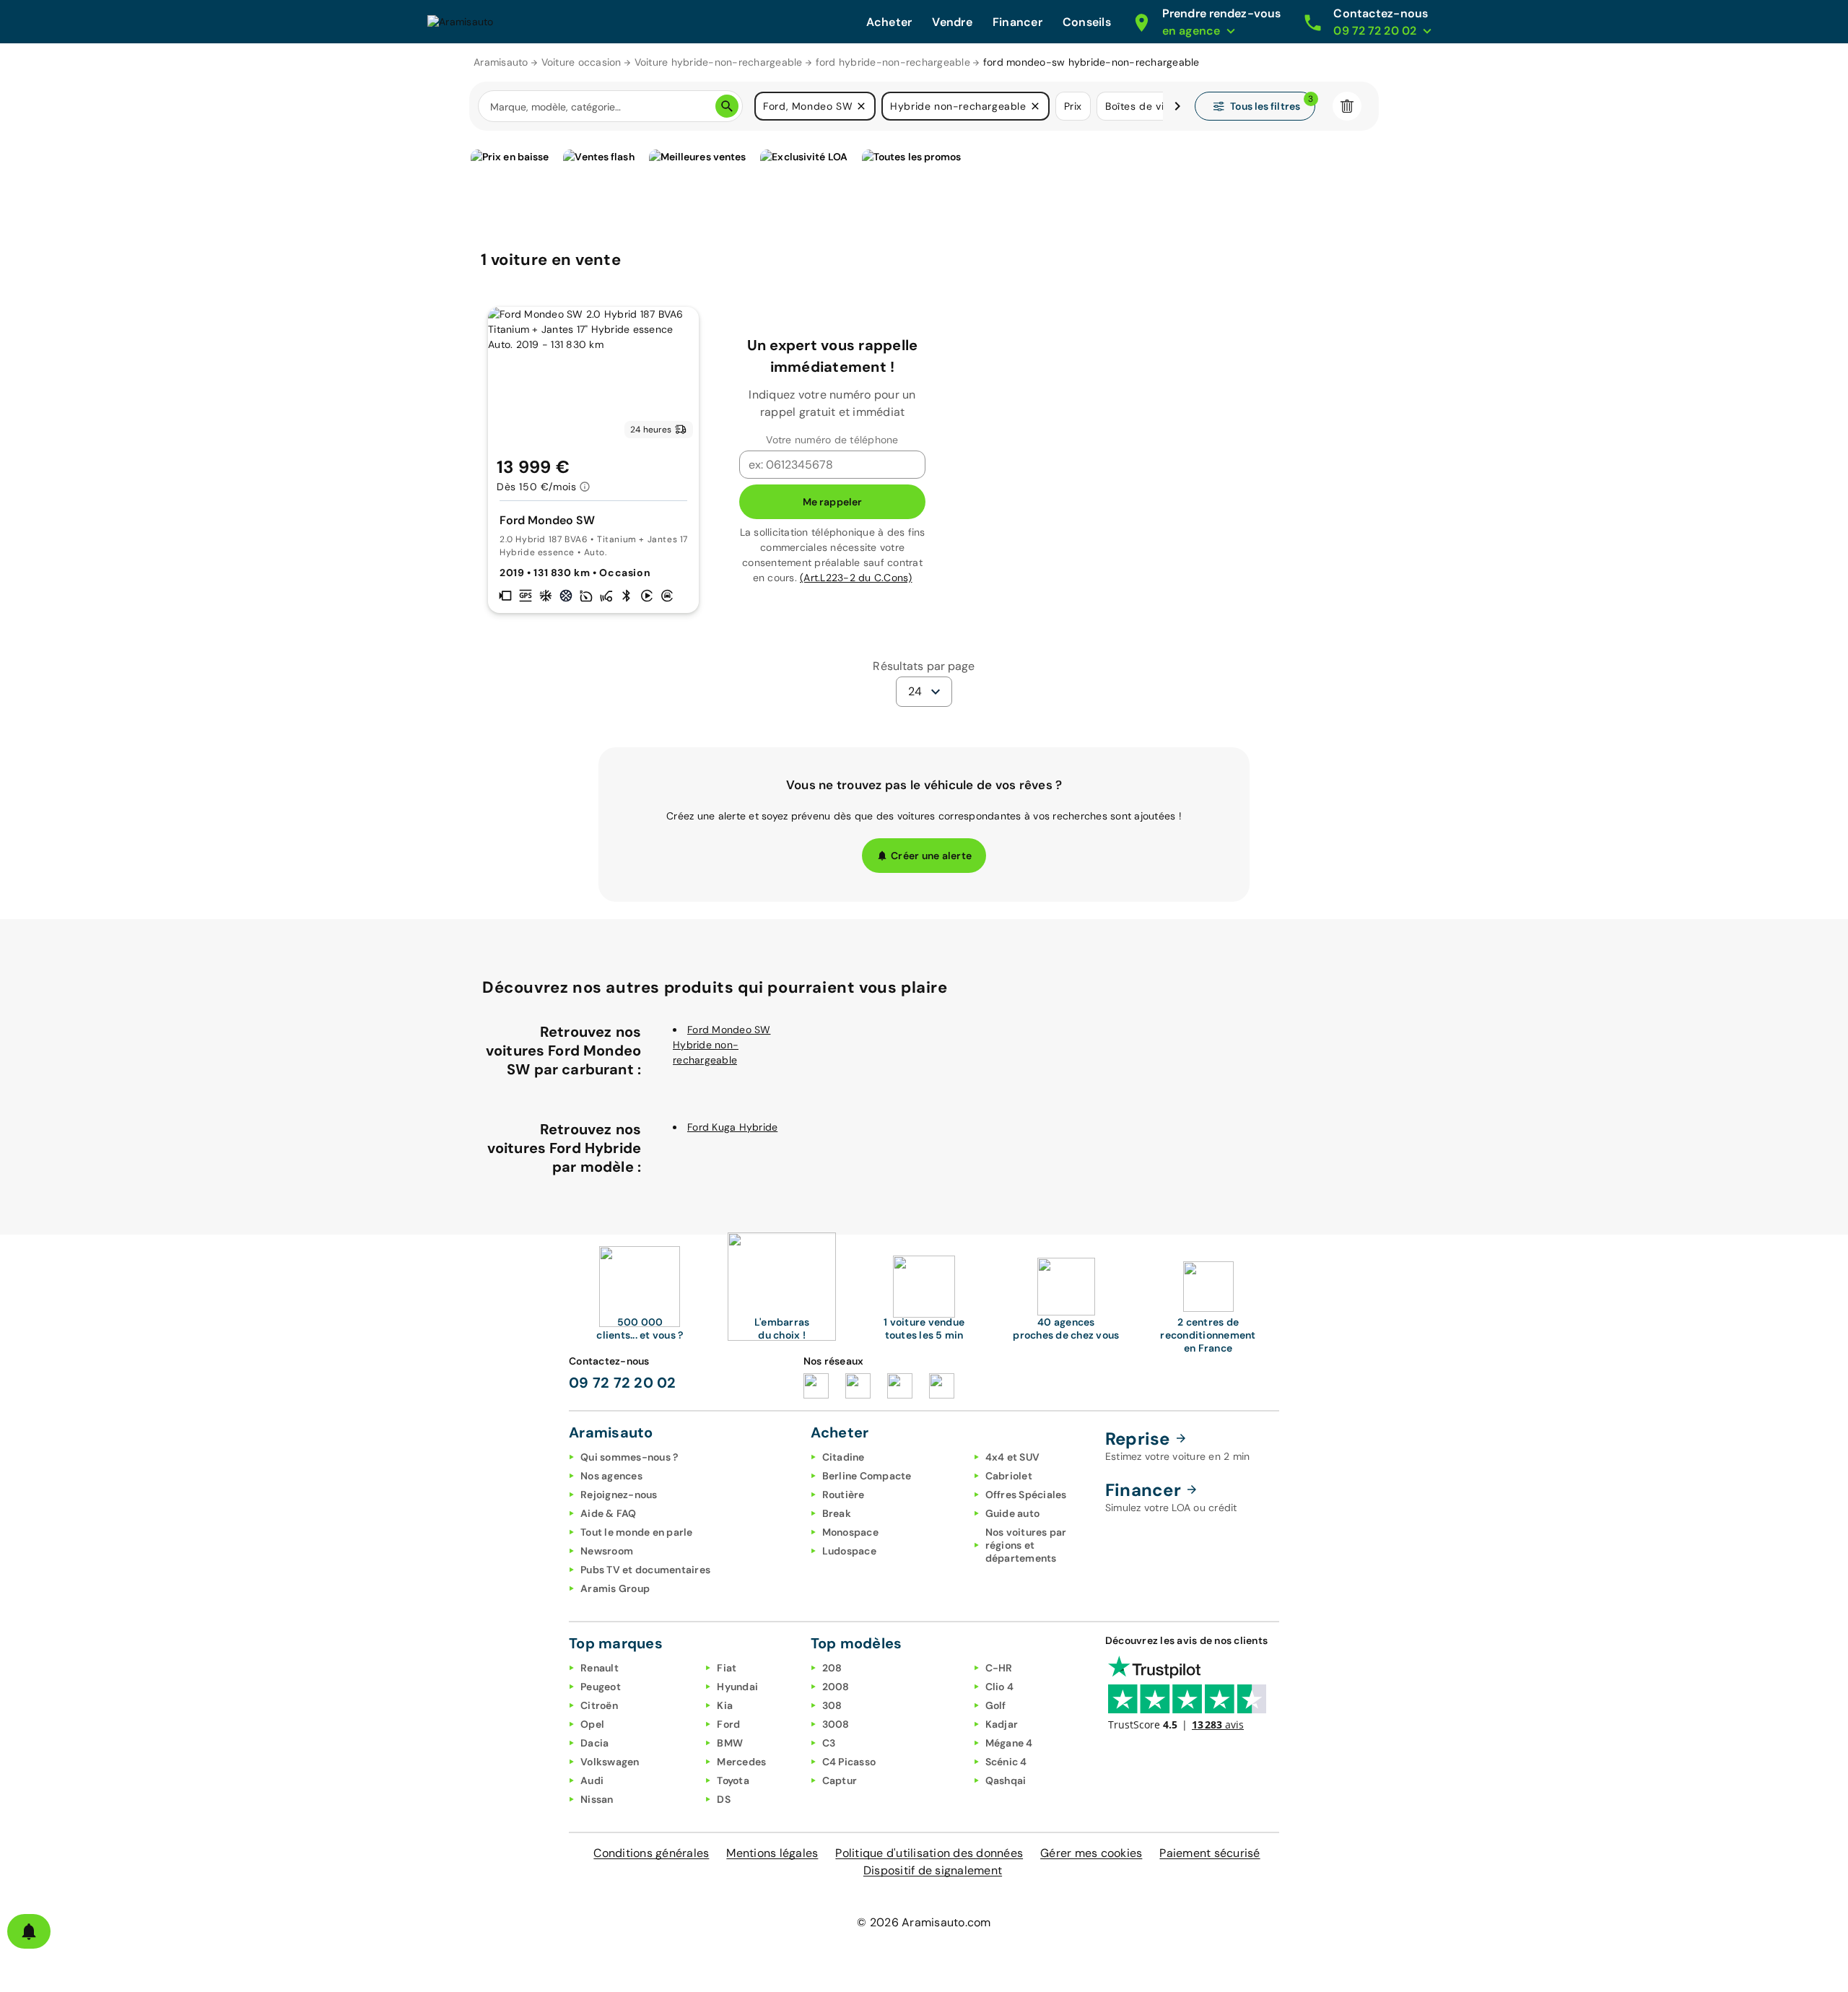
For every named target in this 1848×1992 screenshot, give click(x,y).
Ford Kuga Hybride (732, 1127)
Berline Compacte (867, 1476)
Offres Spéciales (1026, 1495)
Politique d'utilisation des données (929, 1853)
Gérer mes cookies (1091, 1853)
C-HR (999, 1668)
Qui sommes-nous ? (629, 1457)
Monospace (850, 1532)
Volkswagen (610, 1762)
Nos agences (611, 1476)
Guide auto (1013, 1513)
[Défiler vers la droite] (1177, 106)
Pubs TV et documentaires (645, 1570)
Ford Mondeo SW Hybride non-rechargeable (722, 1045)
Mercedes (741, 1762)
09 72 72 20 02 (623, 1383)
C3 (829, 1743)
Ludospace (849, 1551)
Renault (600, 1668)
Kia (725, 1705)
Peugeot (601, 1687)
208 (832, 1668)
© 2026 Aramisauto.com (924, 1922)
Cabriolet (1009, 1476)
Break (837, 1513)
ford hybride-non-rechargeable (893, 62)
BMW (730, 1743)
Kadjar (1002, 1724)
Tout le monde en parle (637, 1532)
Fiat (727, 1668)
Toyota (733, 1780)
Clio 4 (1000, 1687)
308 (832, 1705)
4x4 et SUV (1013, 1457)
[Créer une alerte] (29, 1931)
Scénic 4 (1006, 1762)
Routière (844, 1495)
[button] (861, 106)
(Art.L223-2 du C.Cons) (856, 578)
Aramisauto (501, 62)
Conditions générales (651, 1853)
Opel (592, 1724)
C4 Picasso (849, 1762)
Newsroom (607, 1551)
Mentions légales (772, 1853)
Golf (996, 1705)
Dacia (594, 1743)
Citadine (844, 1457)
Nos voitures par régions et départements (1026, 1545)
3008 (836, 1724)
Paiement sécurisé (1210, 1853)
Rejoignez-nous (619, 1495)
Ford (728, 1724)
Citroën (599, 1705)
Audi (592, 1780)
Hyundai (737, 1687)
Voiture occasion (581, 62)
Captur (840, 1780)
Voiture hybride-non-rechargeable (719, 62)
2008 (836, 1687)
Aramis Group (615, 1588)
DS (724, 1799)
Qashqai (1006, 1780)
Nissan (597, 1799)
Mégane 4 (1009, 1743)
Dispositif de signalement (933, 1870)
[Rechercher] (727, 106)
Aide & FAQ (609, 1513)
